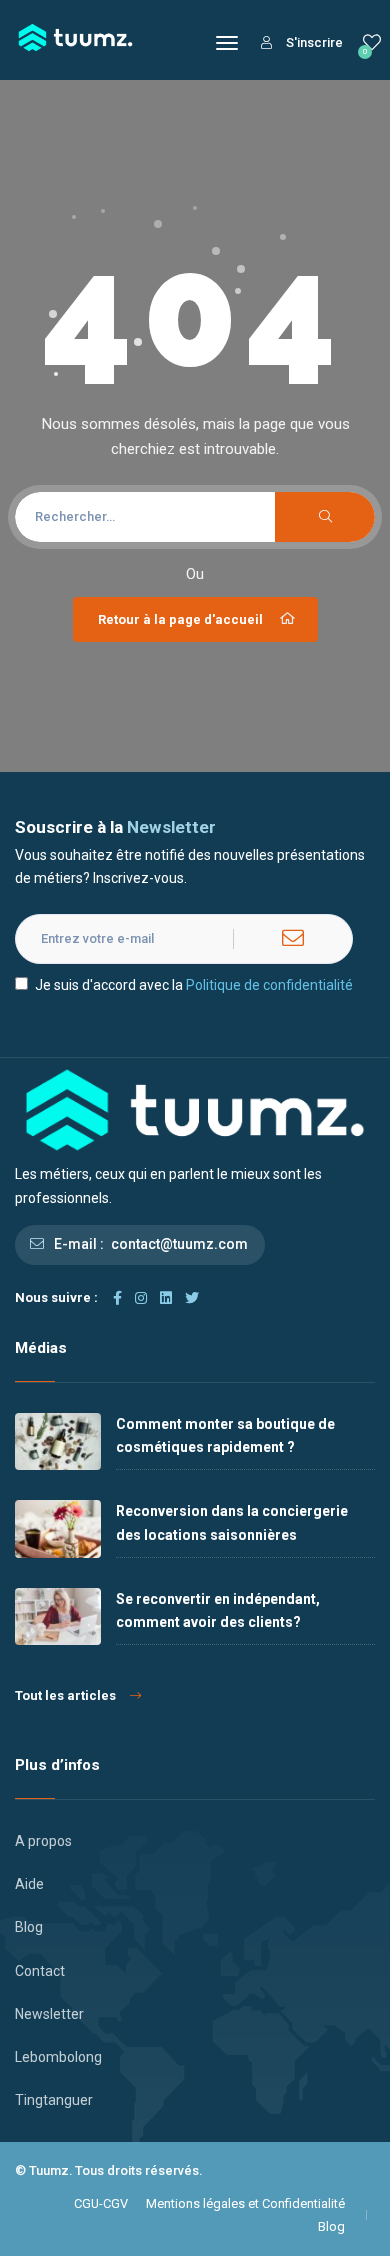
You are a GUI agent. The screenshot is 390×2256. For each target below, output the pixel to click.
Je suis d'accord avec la (194, 985)
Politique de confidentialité (269, 985)
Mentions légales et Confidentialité (245, 2203)
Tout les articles (65, 1695)
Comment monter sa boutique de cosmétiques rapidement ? (225, 1435)
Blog (29, 1927)
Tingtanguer (54, 2100)
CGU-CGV (101, 2203)
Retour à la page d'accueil (180, 619)
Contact (40, 1971)
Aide (29, 1884)
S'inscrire (314, 42)
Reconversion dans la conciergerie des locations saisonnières (232, 1522)
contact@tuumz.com (179, 1244)
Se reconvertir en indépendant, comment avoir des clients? (218, 1610)
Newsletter (49, 2014)
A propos (43, 1841)
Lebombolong (58, 2057)
